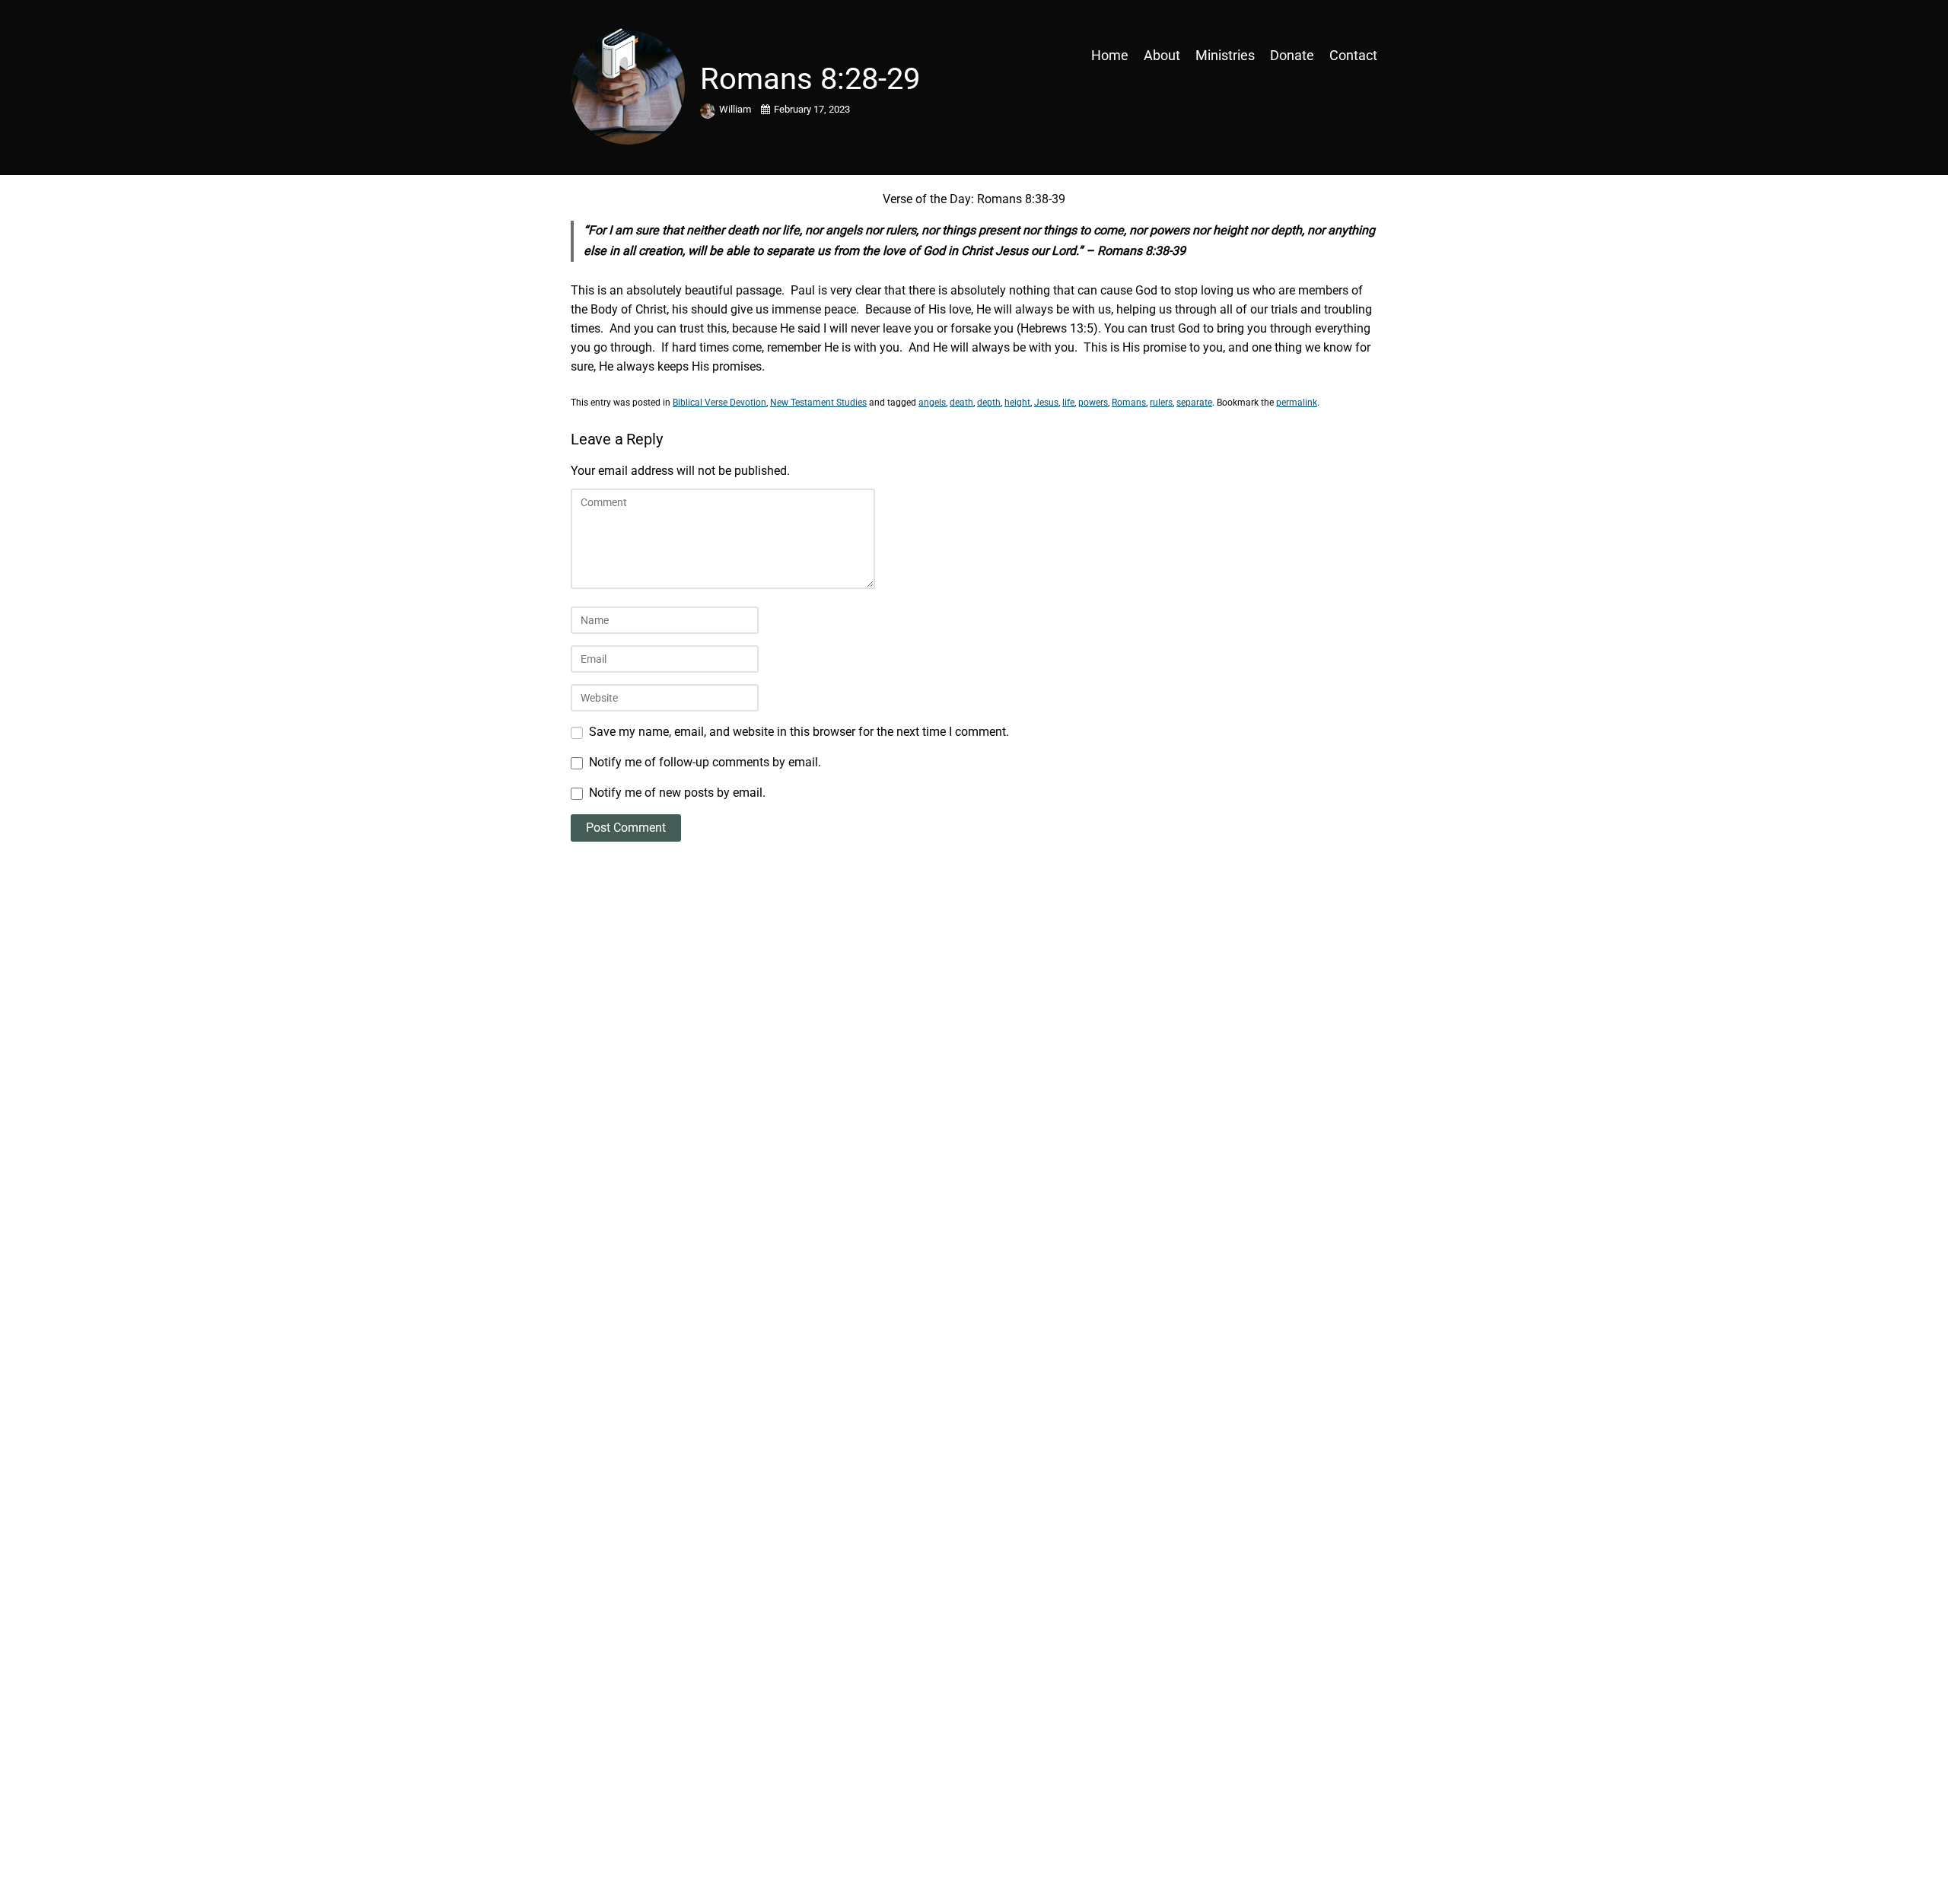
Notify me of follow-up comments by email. (705, 762)
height (1017, 403)
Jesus (1046, 403)
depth (989, 403)
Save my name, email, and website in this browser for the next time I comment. (799, 732)
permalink (1297, 403)
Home (1110, 55)
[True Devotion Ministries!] (669, 55)
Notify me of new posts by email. (677, 793)
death (961, 403)
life (1068, 403)
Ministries (1225, 55)
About (1162, 55)
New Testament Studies (818, 403)
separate (1194, 403)
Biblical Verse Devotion (719, 403)
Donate (1292, 55)
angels (932, 403)
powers (1093, 403)
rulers (1161, 403)
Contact (1353, 55)
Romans (1129, 403)
